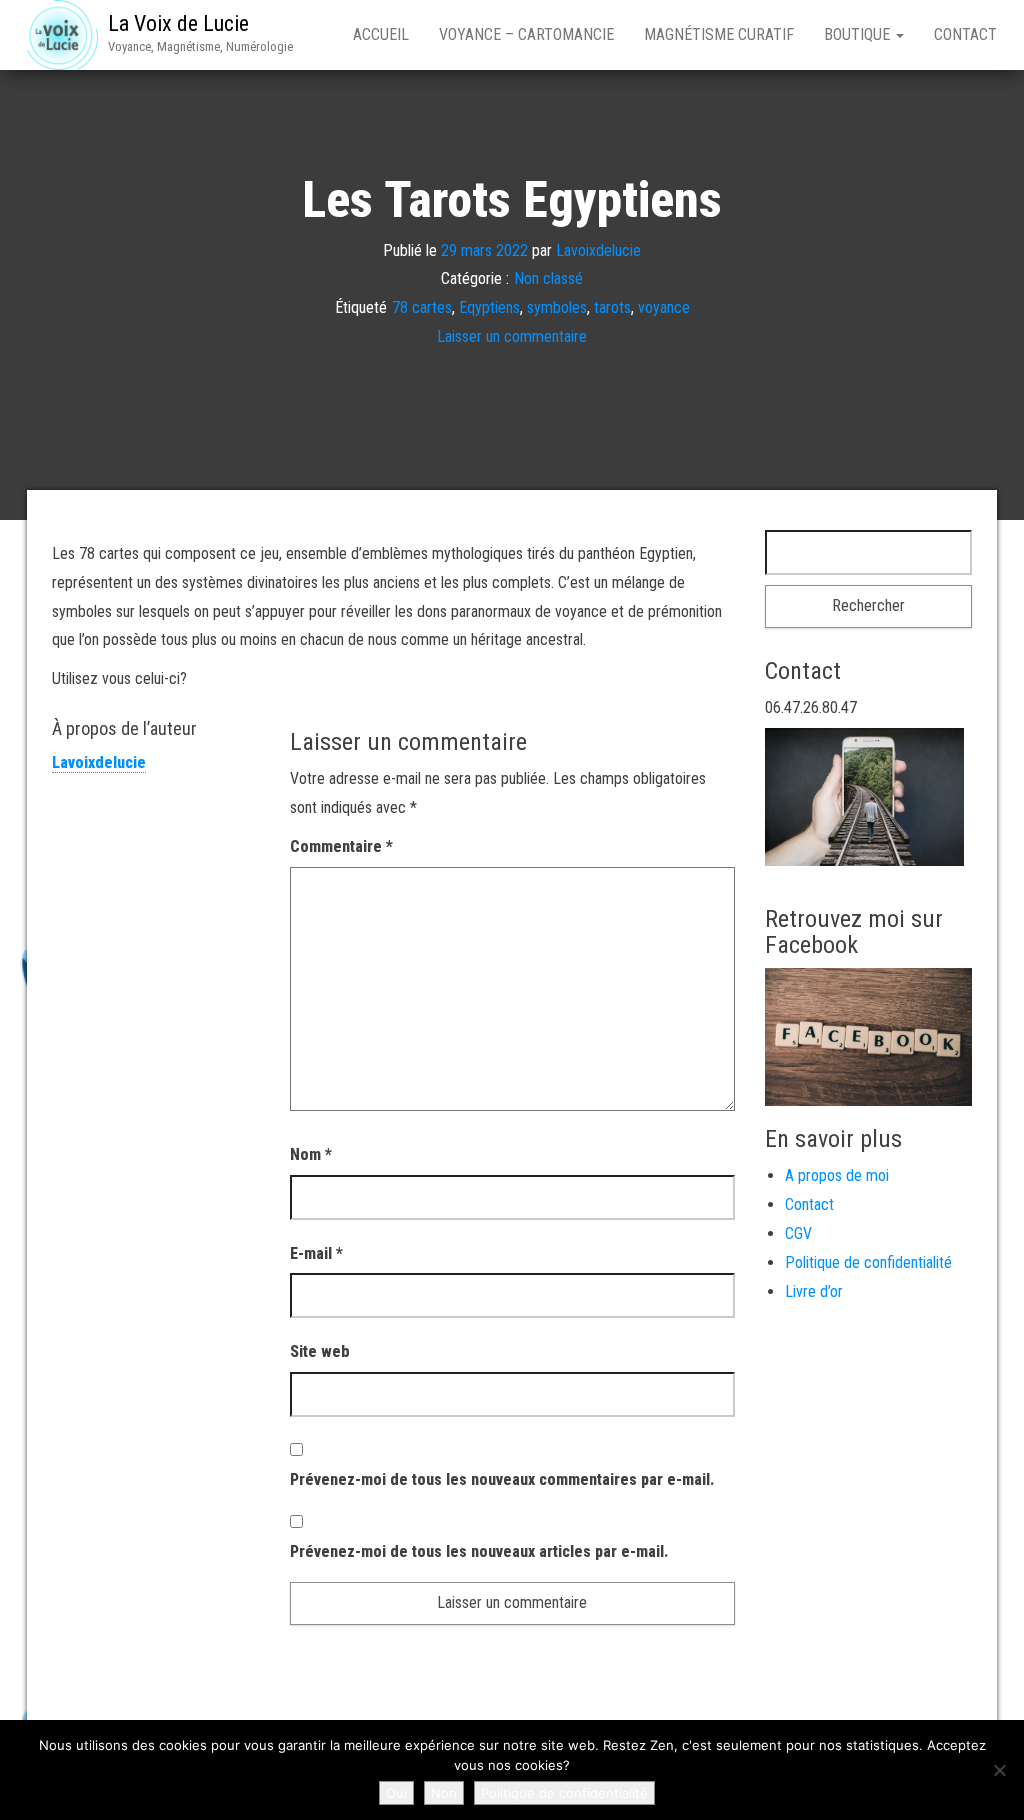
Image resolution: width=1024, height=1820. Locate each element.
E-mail (316, 1253)
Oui (396, 1793)
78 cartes (422, 307)
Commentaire (341, 846)
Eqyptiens (489, 307)
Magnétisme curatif (719, 34)
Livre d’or (814, 1291)
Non (444, 1793)
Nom (311, 1154)
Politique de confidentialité (868, 1262)
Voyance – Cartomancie (526, 34)
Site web (320, 1351)
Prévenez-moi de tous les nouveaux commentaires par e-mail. (502, 1479)
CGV (798, 1233)
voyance (664, 307)
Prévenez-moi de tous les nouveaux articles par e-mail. (479, 1551)
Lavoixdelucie (598, 249)
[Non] (999, 1770)
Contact (965, 34)
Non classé (548, 278)
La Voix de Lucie (178, 23)
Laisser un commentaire (512, 336)
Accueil (381, 34)
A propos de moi (837, 1175)
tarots (612, 307)
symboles (557, 307)
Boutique (859, 34)
